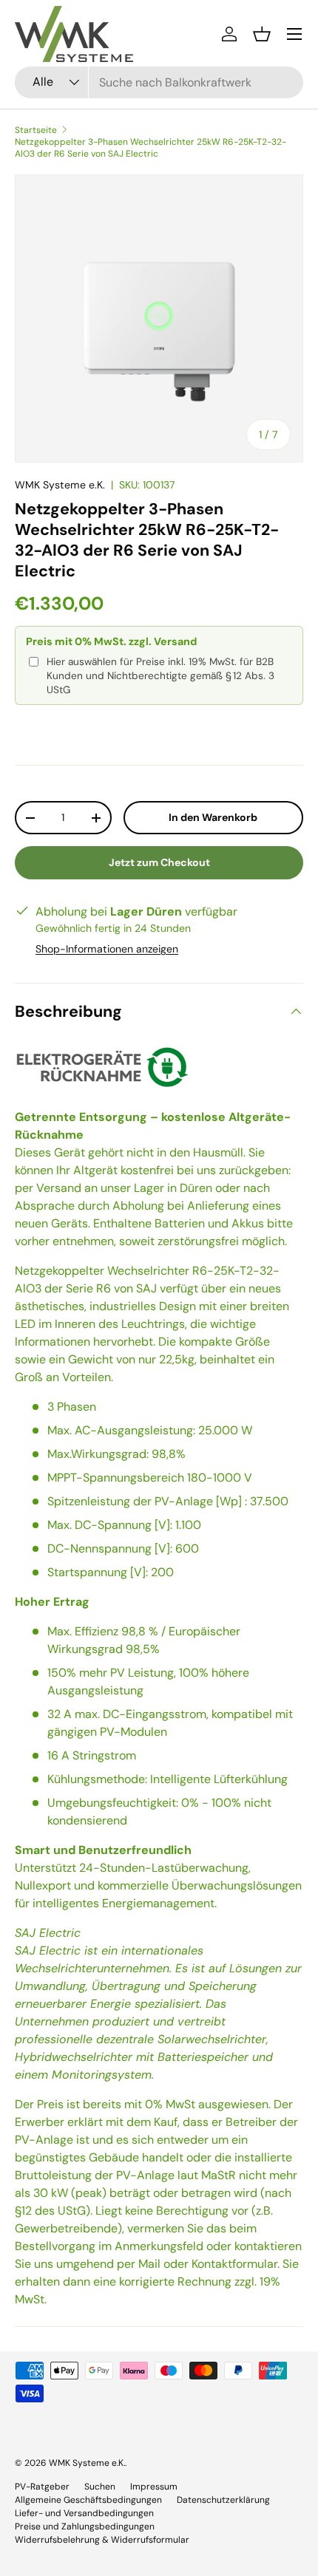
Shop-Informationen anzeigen (107, 949)
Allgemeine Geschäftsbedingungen (88, 2500)
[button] (262, 34)
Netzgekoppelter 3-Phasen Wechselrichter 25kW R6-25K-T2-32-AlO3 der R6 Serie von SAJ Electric (150, 148)
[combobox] (159, 82)
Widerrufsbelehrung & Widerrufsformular (102, 2540)
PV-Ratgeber (42, 2487)
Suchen (100, 2487)
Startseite (36, 130)
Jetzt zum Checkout (159, 862)
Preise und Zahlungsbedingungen (85, 2526)
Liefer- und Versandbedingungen (84, 2513)
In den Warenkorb (213, 817)
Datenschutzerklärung (223, 2500)
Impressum (154, 2487)
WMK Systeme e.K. (60, 485)
